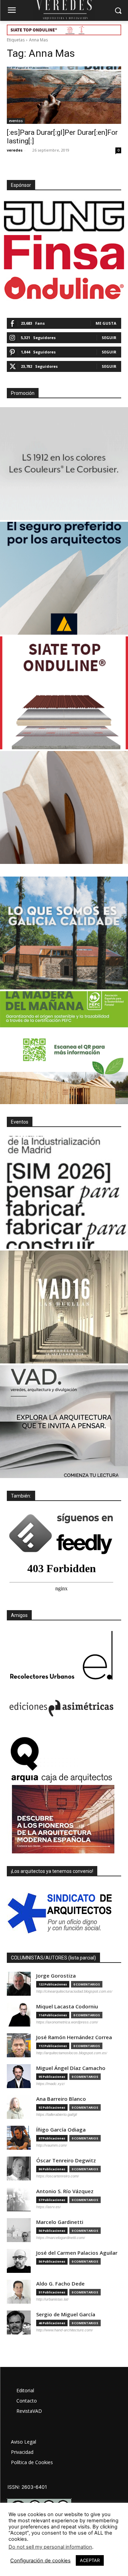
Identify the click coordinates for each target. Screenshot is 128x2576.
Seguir (109, 338)
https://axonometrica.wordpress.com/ (67, 2022)
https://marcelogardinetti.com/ (61, 2238)
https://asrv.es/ (48, 2207)
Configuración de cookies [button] (40, 2561)
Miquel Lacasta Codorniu (67, 2007)
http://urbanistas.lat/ (52, 2299)
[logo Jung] (64, 216)
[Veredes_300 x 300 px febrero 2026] (64, 933)
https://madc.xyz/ (51, 2084)
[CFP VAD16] (64, 1307)
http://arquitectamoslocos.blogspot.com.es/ (72, 2053)
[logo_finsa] (64, 252)
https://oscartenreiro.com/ (58, 2176)
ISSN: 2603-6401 (27, 2487)
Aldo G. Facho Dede (60, 2284)
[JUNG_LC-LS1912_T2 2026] (64, 464)
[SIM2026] (64, 1192)
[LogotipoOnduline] (64, 288)
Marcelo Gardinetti (60, 2222)
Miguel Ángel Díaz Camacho (71, 2068)
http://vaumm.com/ (52, 2145)
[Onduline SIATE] (64, 693)
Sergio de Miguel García (66, 2314)
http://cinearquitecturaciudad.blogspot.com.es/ (74, 1991)
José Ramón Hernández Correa (74, 2037)
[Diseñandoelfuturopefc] (64, 1048)
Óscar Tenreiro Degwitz (66, 2160)
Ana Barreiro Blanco (61, 2099)
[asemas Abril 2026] (64, 578)
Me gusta (106, 323)
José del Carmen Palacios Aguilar (77, 2253)
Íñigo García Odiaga (61, 2130)
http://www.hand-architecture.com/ (65, 2330)
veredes (15, 150)
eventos (16, 121)
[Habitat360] (64, 807)
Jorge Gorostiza (56, 1976)
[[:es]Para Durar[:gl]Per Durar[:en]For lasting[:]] (64, 95)
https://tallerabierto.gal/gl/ (57, 2114)
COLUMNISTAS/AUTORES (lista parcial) (53, 1958)
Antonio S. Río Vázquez (65, 2191)
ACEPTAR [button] (90, 2560)
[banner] (64, 1422)
